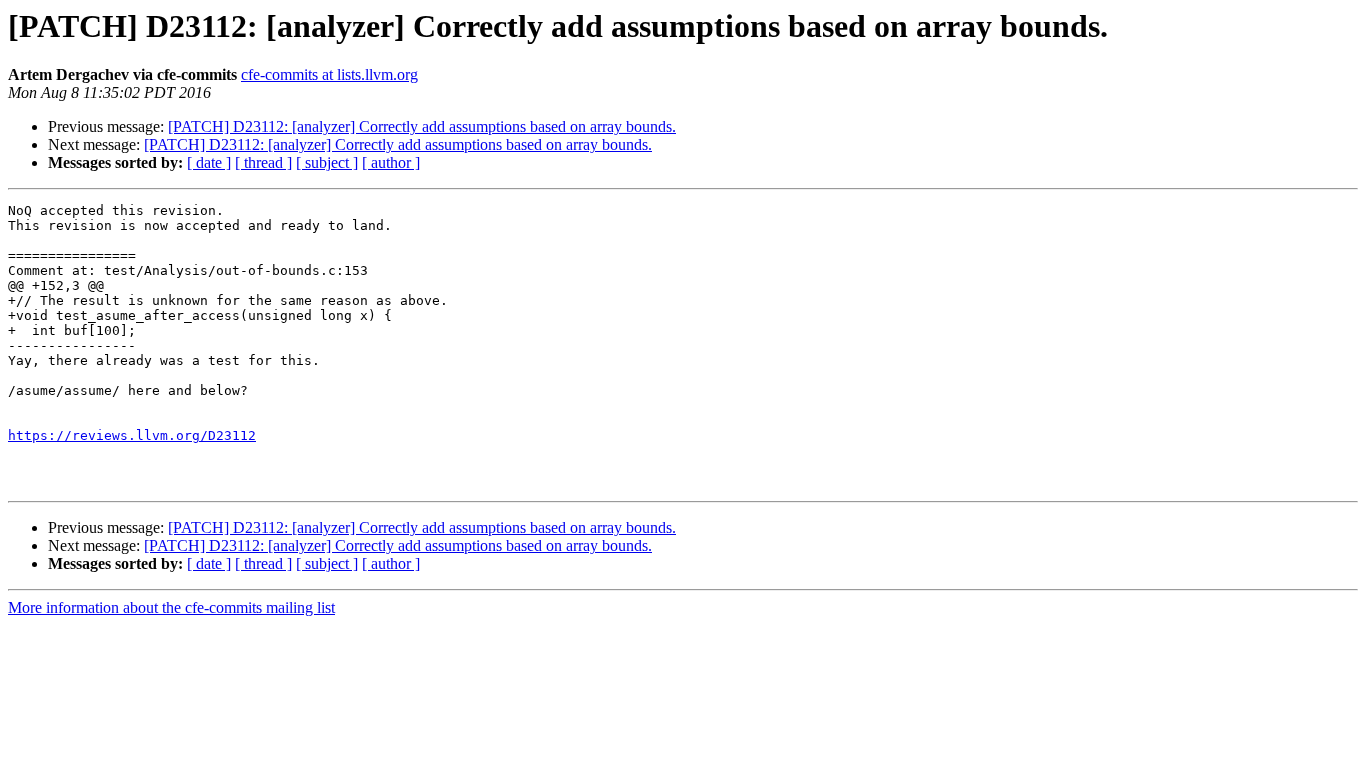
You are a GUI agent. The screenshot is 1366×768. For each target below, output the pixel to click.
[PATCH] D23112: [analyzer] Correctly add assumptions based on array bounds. (422, 126)
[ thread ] (263, 162)
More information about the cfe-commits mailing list (171, 607)
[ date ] (209, 162)
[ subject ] (327, 162)
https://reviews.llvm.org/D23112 (132, 435)
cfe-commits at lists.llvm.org (329, 74)
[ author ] (391, 162)
